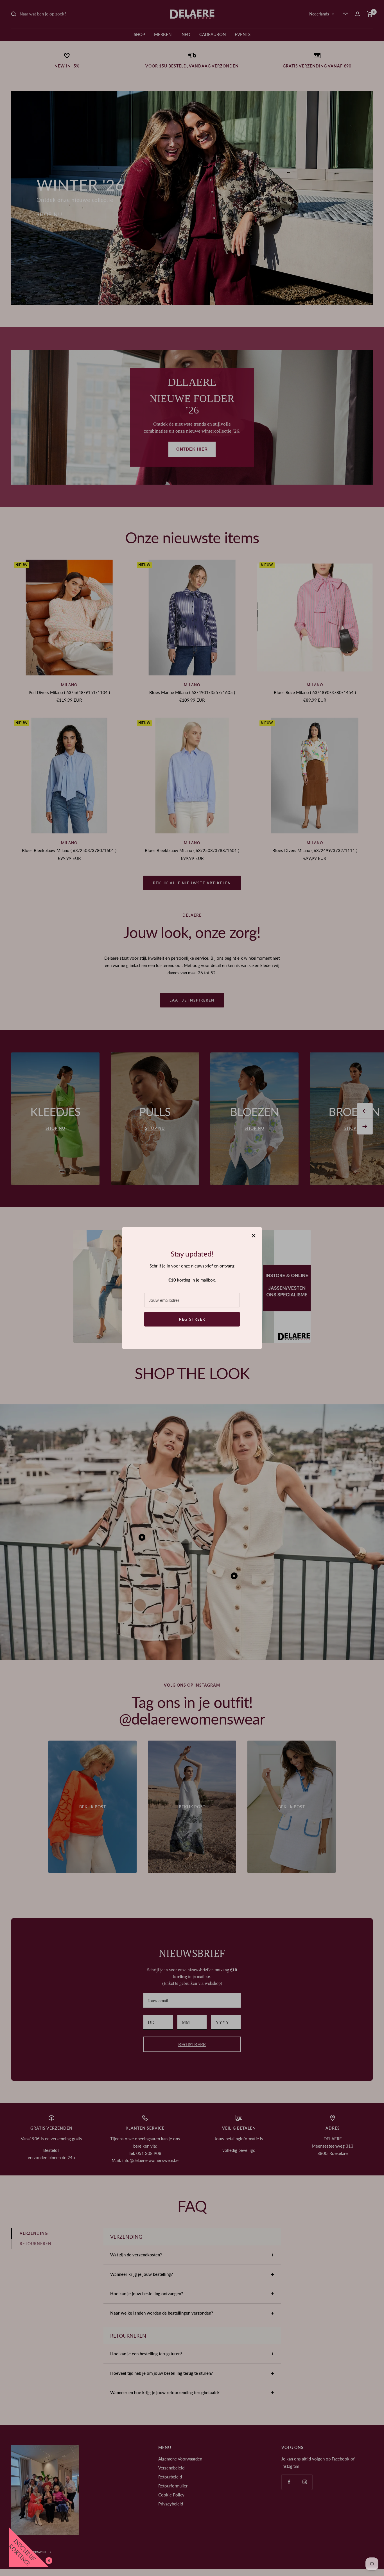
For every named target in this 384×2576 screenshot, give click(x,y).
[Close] (48, 2559)
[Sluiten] (254, 1236)
